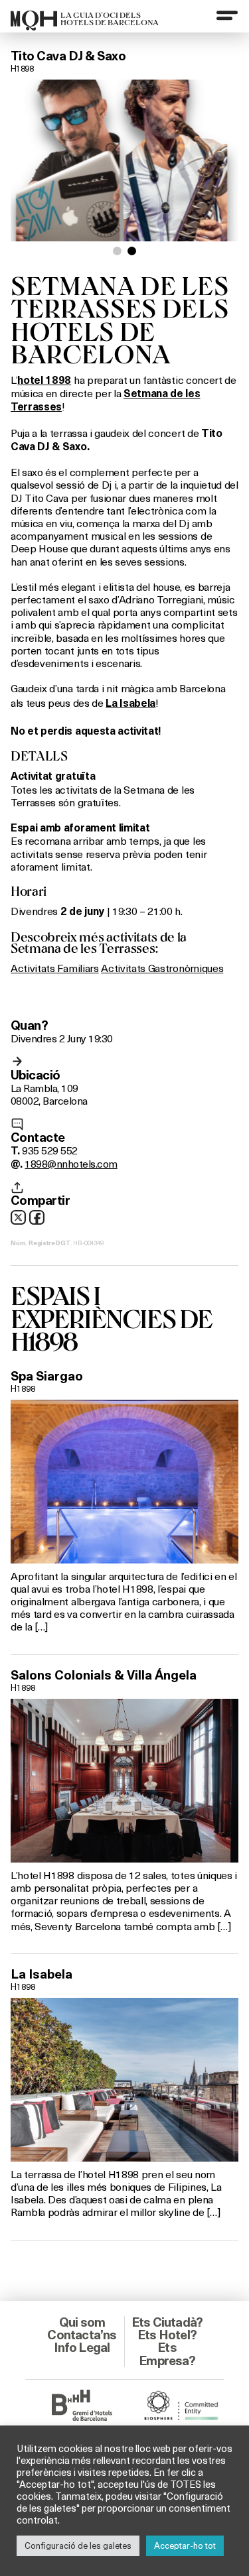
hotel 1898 (44, 380)
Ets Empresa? (167, 2354)
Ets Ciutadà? (167, 2322)
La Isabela (41, 1974)
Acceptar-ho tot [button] (185, 2545)
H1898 (22, 68)
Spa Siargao (47, 1376)
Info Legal (82, 2347)
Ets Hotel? (167, 2335)
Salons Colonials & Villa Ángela (104, 1675)
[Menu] (227, 15)
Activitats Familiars (55, 968)
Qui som (82, 2322)
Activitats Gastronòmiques (162, 968)
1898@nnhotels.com (71, 1163)
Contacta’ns (82, 2335)
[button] (117, 251)
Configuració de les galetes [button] (78, 2545)
